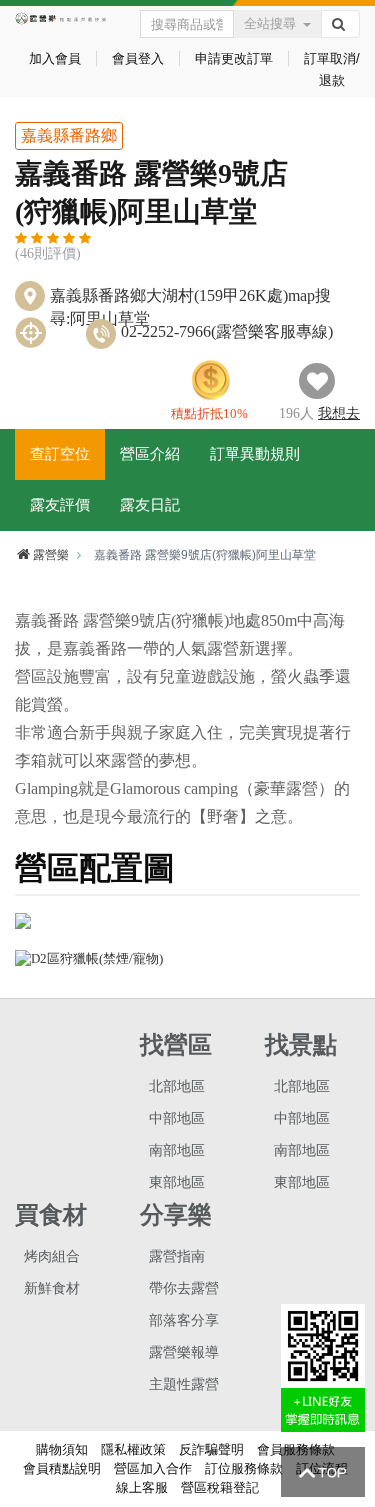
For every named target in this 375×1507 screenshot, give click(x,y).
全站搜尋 (270, 23)
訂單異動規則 (255, 454)
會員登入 (138, 58)
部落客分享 (184, 1320)
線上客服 (142, 1487)
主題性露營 (184, 1384)
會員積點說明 (62, 1468)
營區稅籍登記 (220, 1487)
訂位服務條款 (244, 1468)
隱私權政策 (133, 1449)
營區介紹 (150, 454)
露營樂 (51, 555)
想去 (339, 413)
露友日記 (150, 505)
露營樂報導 (184, 1352)
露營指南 (177, 1256)
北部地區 (177, 1086)
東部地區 (177, 1182)
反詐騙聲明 (211, 1449)
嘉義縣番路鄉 (69, 135)
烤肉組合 (52, 1256)
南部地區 (177, 1150)
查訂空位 (60, 454)
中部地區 (177, 1118)
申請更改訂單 (234, 58)
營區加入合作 (153, 1468)
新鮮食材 (52, 1288)
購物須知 (62, 1449)
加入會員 (55, 58)
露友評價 (60, 505)
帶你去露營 (184, 1288)
